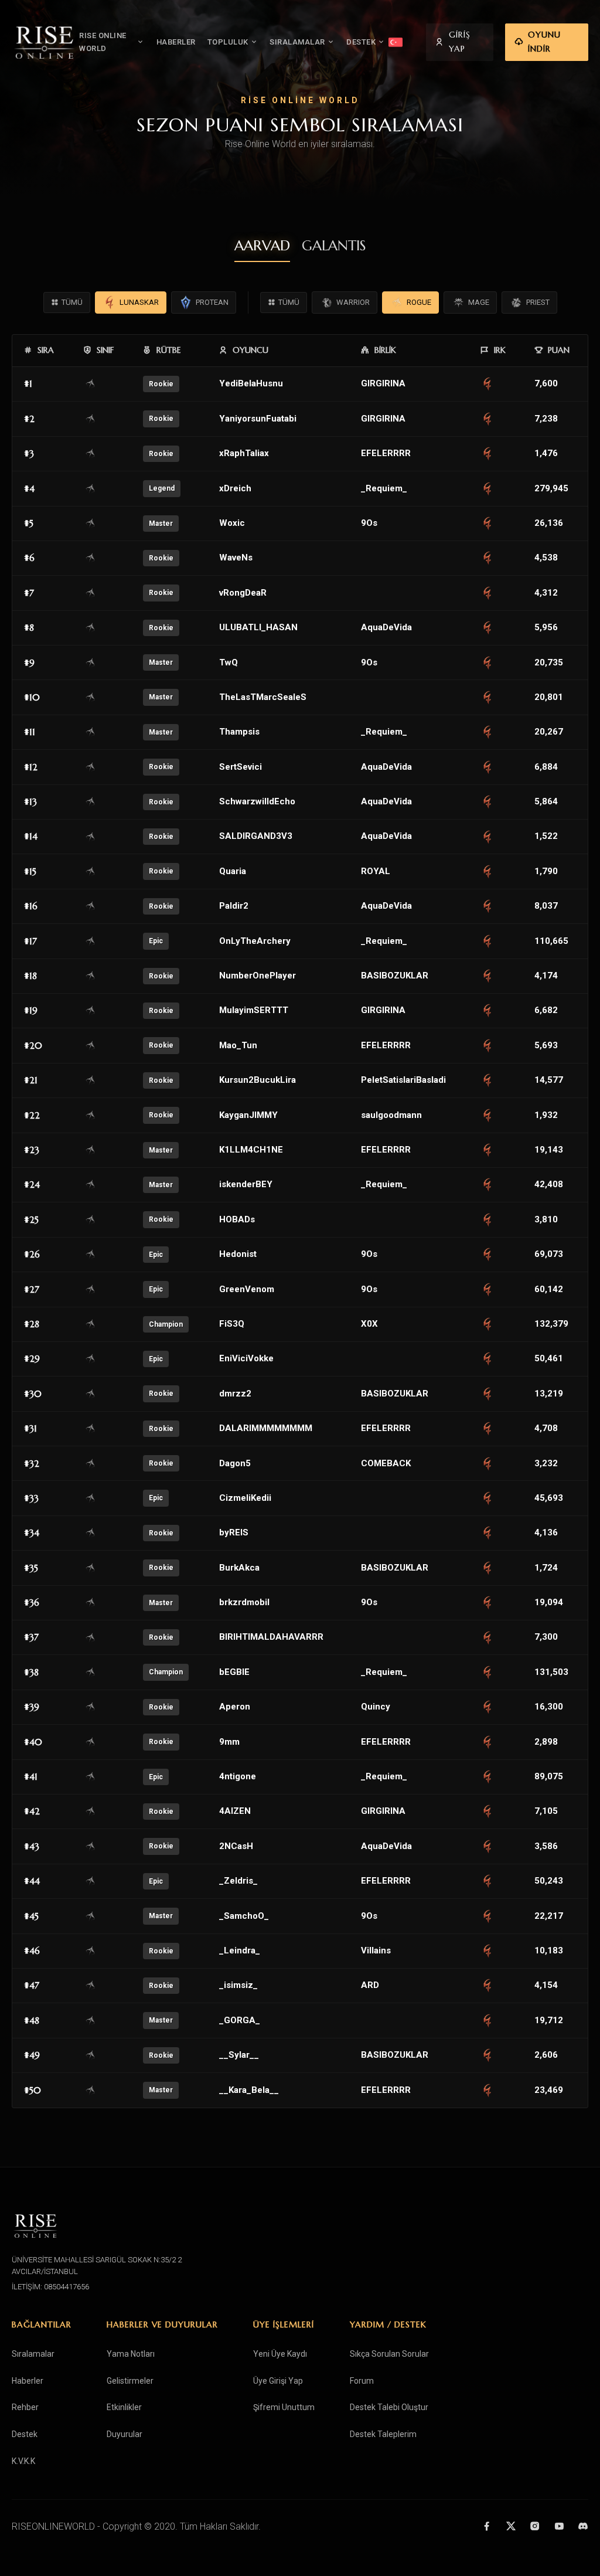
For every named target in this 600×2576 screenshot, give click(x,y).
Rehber (25, 2407)
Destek (25, 2434)
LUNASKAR (139, 302)
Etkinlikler (124, 2407)
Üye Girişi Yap (278, 2381)
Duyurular (125, 2434)
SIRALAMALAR (297, 42)
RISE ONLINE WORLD (103, 42)
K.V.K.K (23, 2461)
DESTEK (361, 42)
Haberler (28, 2381)
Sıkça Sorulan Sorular (389, 2354)
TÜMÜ (72, 302)
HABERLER (176, 42)
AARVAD (262, 246)
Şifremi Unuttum (284, 2407)
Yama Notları (131, 2354)
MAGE (479, 302)
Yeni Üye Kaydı (280, 2354)
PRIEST (538, 302)
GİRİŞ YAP (460, 42)
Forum (362, 2381)
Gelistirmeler (130, 2381)
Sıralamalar (33, 2354)
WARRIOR (353, 302)
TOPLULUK (228, 42)
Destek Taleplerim (383, 2434)
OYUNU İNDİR (544, 42)
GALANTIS (334, 246)
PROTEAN (212, 302)
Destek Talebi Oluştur (389, 2407)
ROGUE (419, 302)
